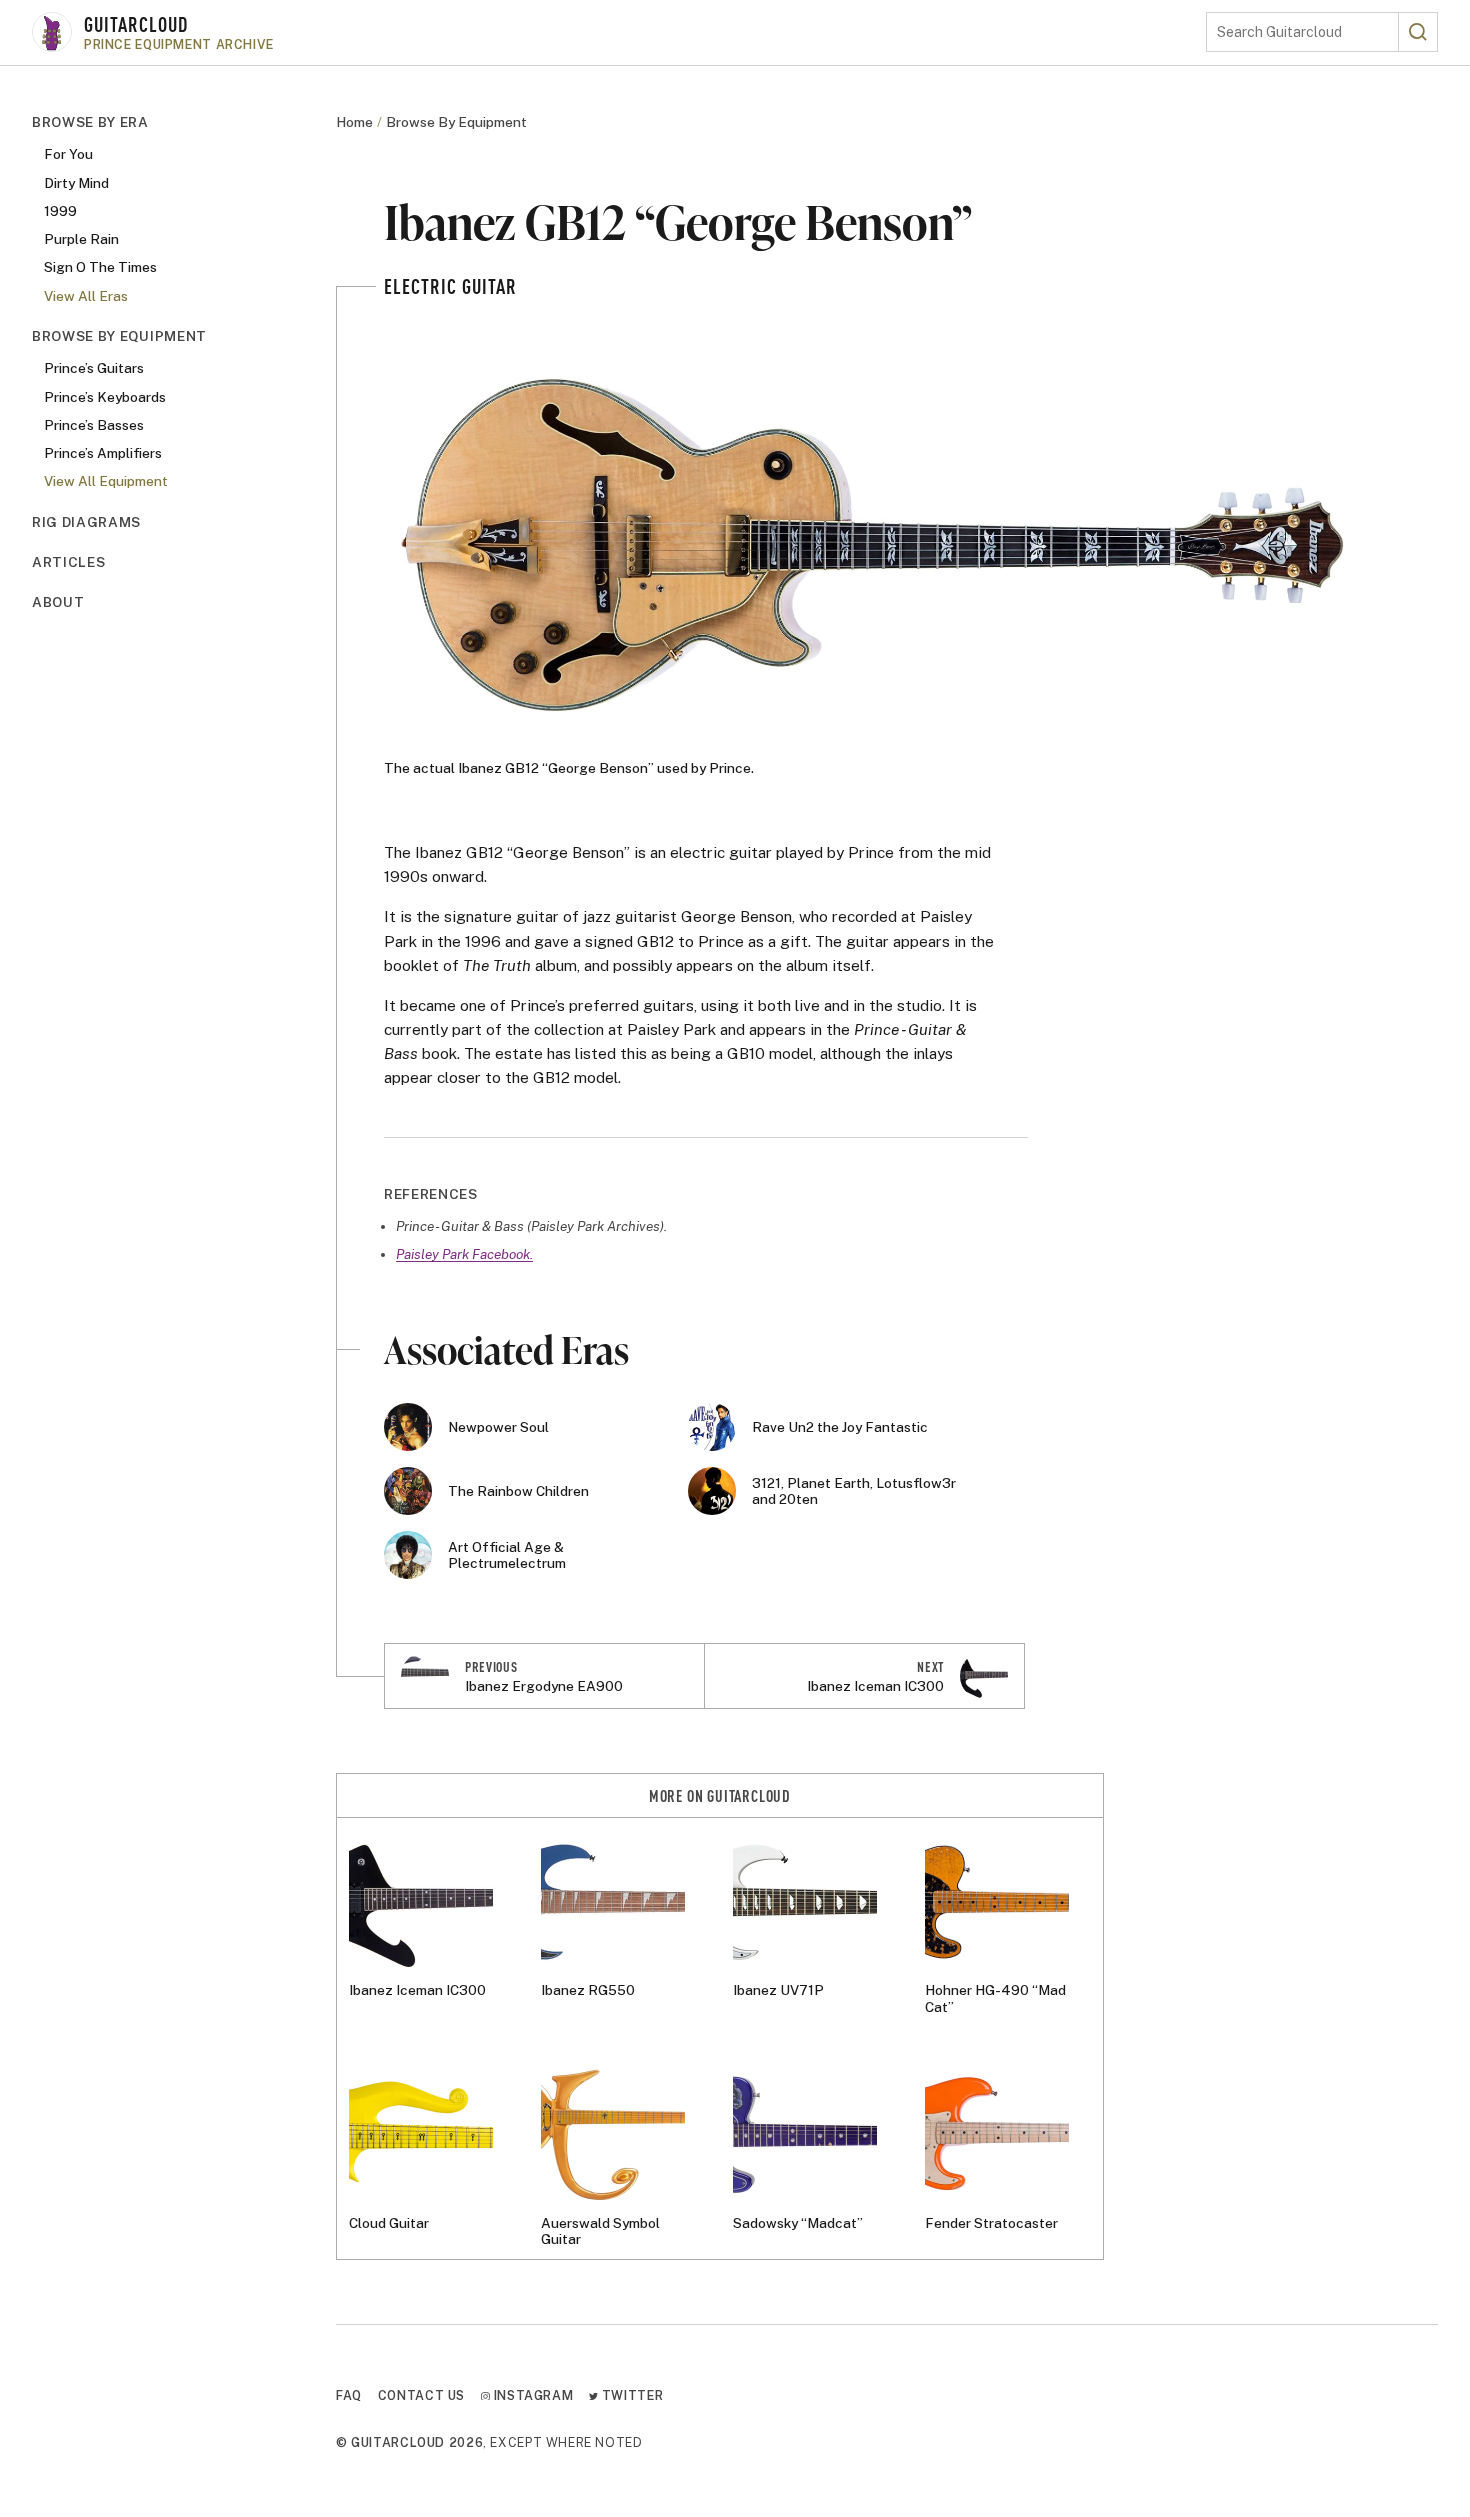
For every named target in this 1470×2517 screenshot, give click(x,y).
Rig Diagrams (86, 522)
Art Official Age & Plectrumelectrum (507, 1555)
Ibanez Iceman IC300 (417, 1990)
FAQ (349, 2395)
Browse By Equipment (119, 336)
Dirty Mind (76, 182)
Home (354, 122)
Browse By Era (90, 122)
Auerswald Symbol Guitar (600, 2231)
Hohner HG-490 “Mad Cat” (995, 1998)
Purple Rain (81, 239)
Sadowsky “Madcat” (798, 2223)
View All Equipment (106, 481)
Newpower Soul (498, 1427)
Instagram (531, 2395)
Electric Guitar (450, 285)
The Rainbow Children (518, 1491)
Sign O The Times (100, 267)
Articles (68, 562)
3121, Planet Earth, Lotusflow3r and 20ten (854, 1491)
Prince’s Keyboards (105, 396)
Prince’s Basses (94, 425)
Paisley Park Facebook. (464, 1254)
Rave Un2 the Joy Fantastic (840, 1427)
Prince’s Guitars (94, 368)
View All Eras (86, 296)
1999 (60, 211)
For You (68, 154)
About (58, 602)
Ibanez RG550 (588, 1990)
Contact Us (421, 2395)
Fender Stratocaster (991, 2223)
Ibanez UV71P (778, 1990)
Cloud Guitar (389, 2223)
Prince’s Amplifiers (103, 453)
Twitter (630, 2395)
